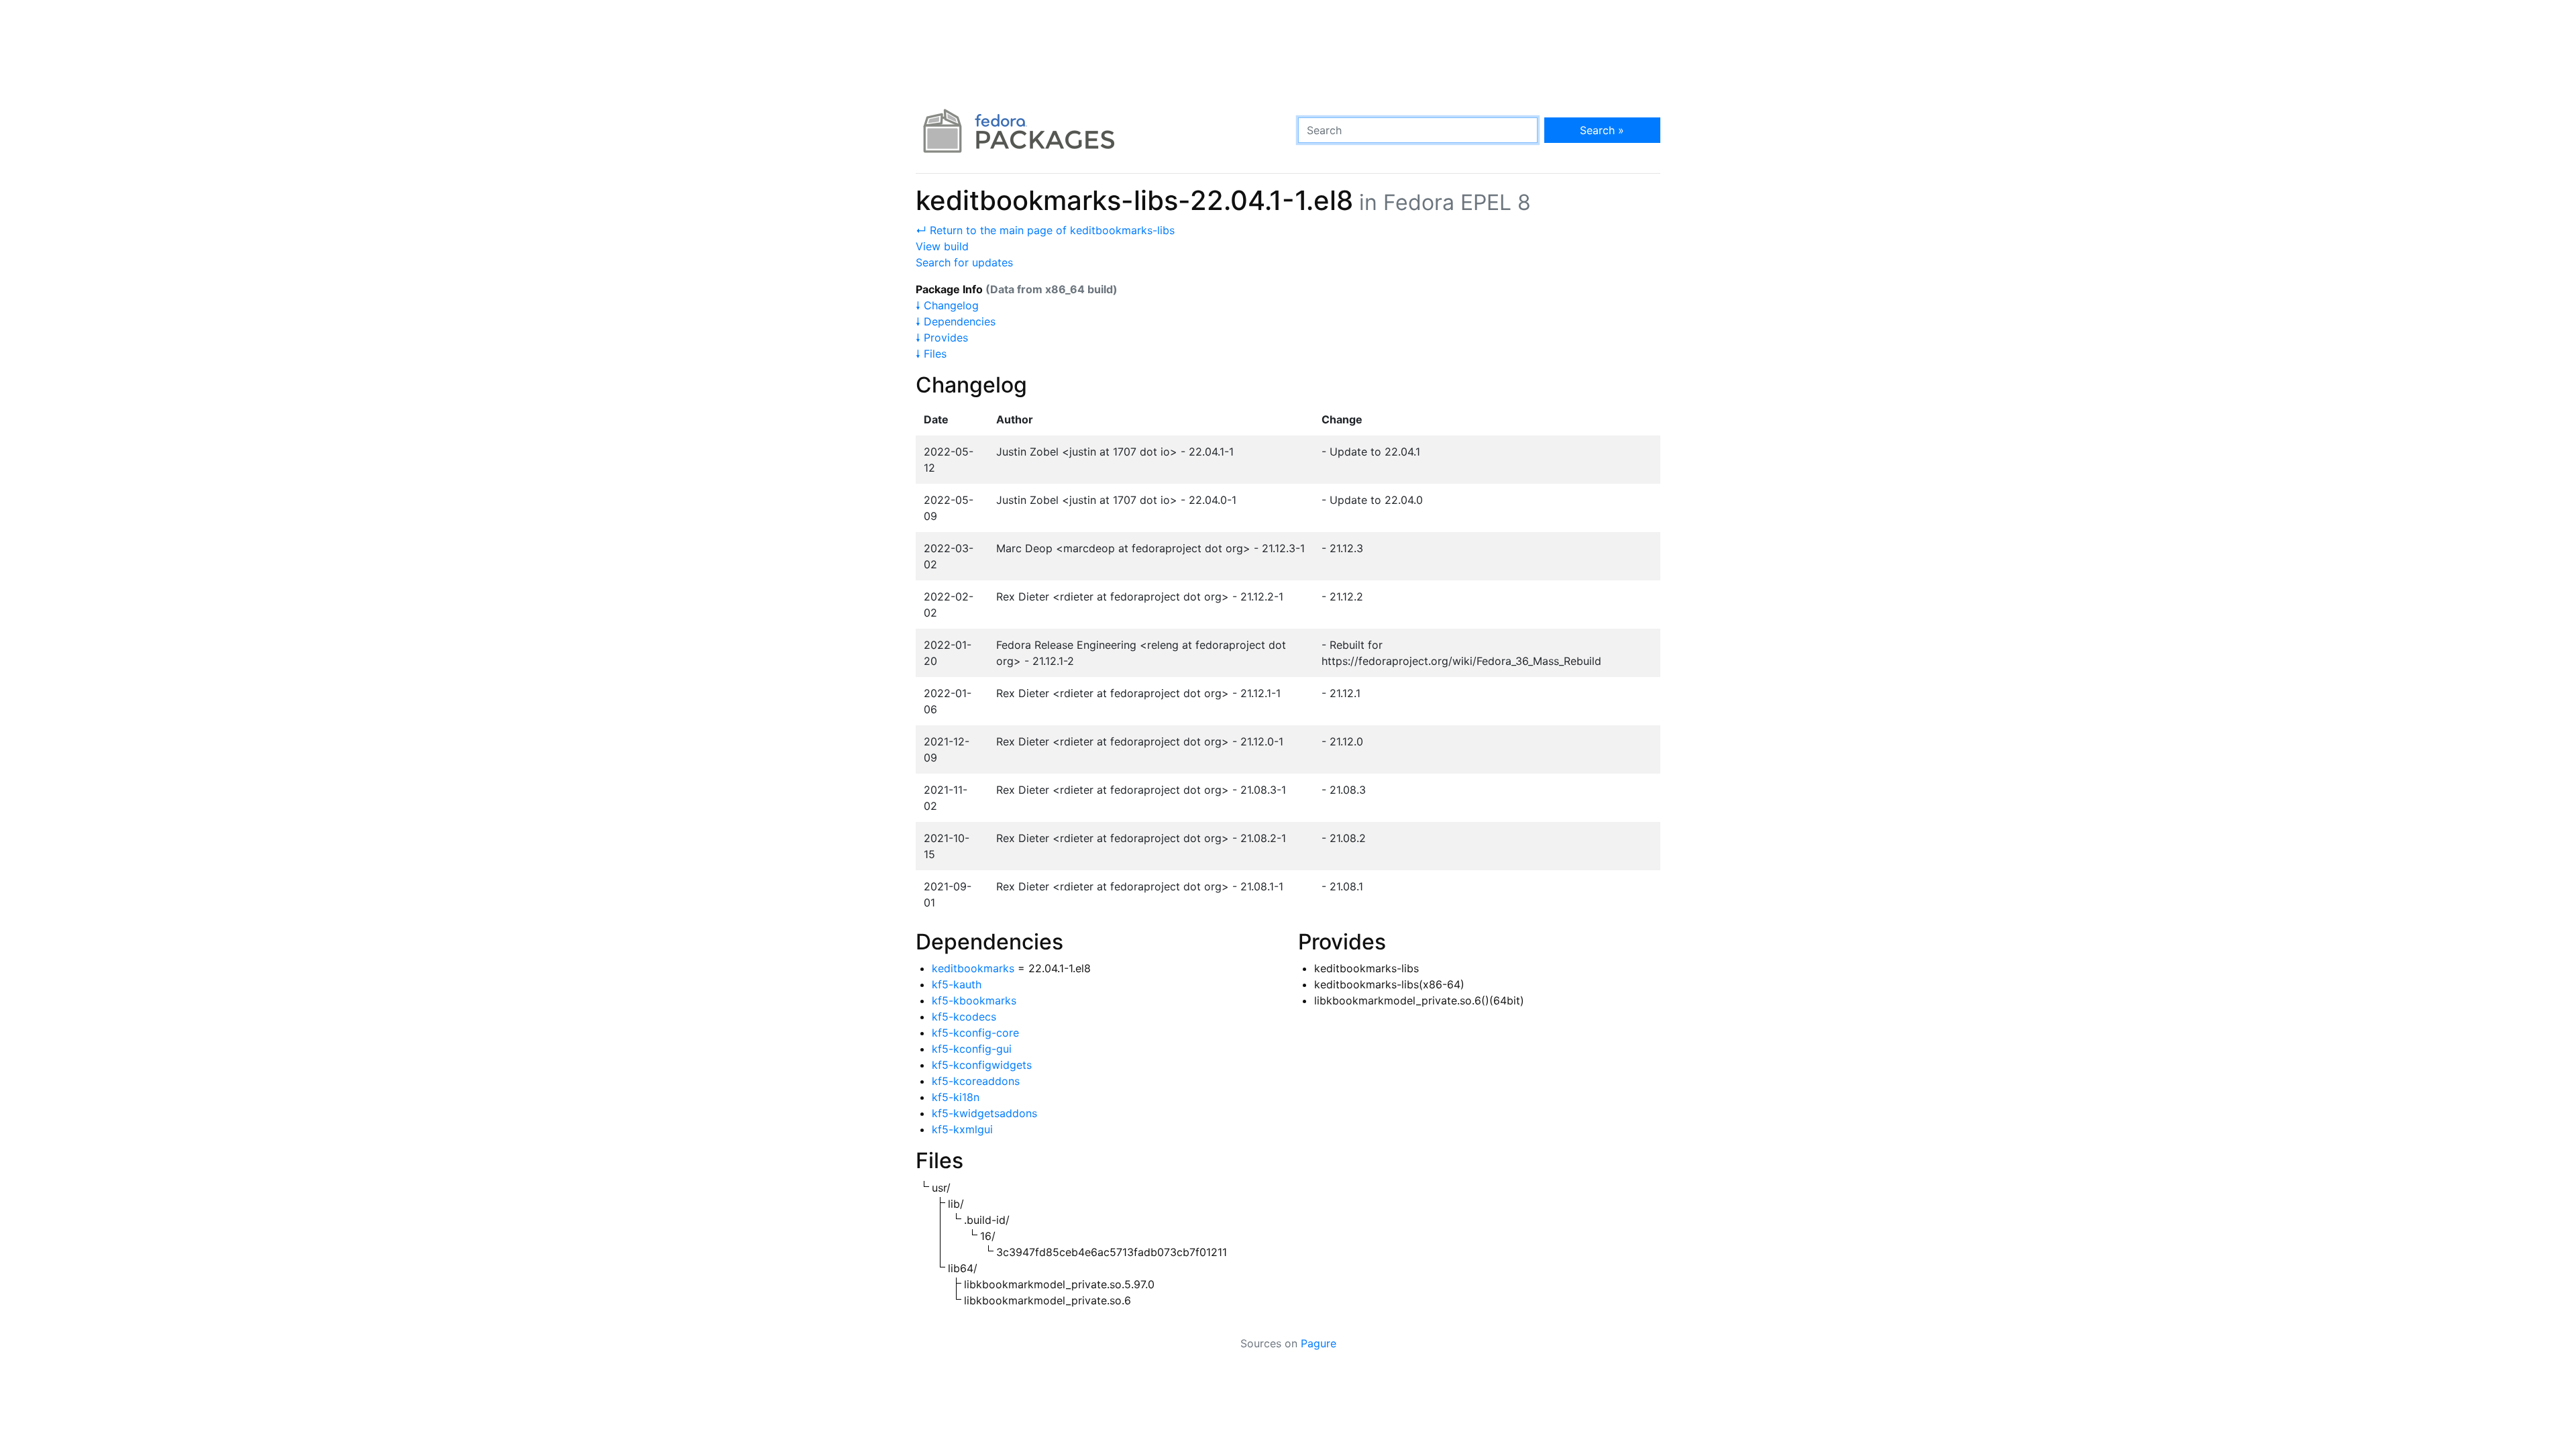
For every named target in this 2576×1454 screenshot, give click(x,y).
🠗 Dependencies (956, 321)
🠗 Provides (942, 337)
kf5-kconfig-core (975, 1033)
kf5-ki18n (956, 1097)
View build (942, 246)
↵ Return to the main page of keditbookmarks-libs (1045, 230)
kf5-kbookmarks (974, 1000)
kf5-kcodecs (964, 1017)
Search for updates (964, 262)
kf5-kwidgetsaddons (984, 1113)
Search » (1602, 130)
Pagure (1319, 1343)
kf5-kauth (957, 984)
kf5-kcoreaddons (976, 1081)
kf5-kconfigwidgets (982, 1065)
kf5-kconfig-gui (972, 1049)
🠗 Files (931, 354)
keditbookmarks (973, 968)
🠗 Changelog (947, 305)
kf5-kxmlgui (962, 1129)
